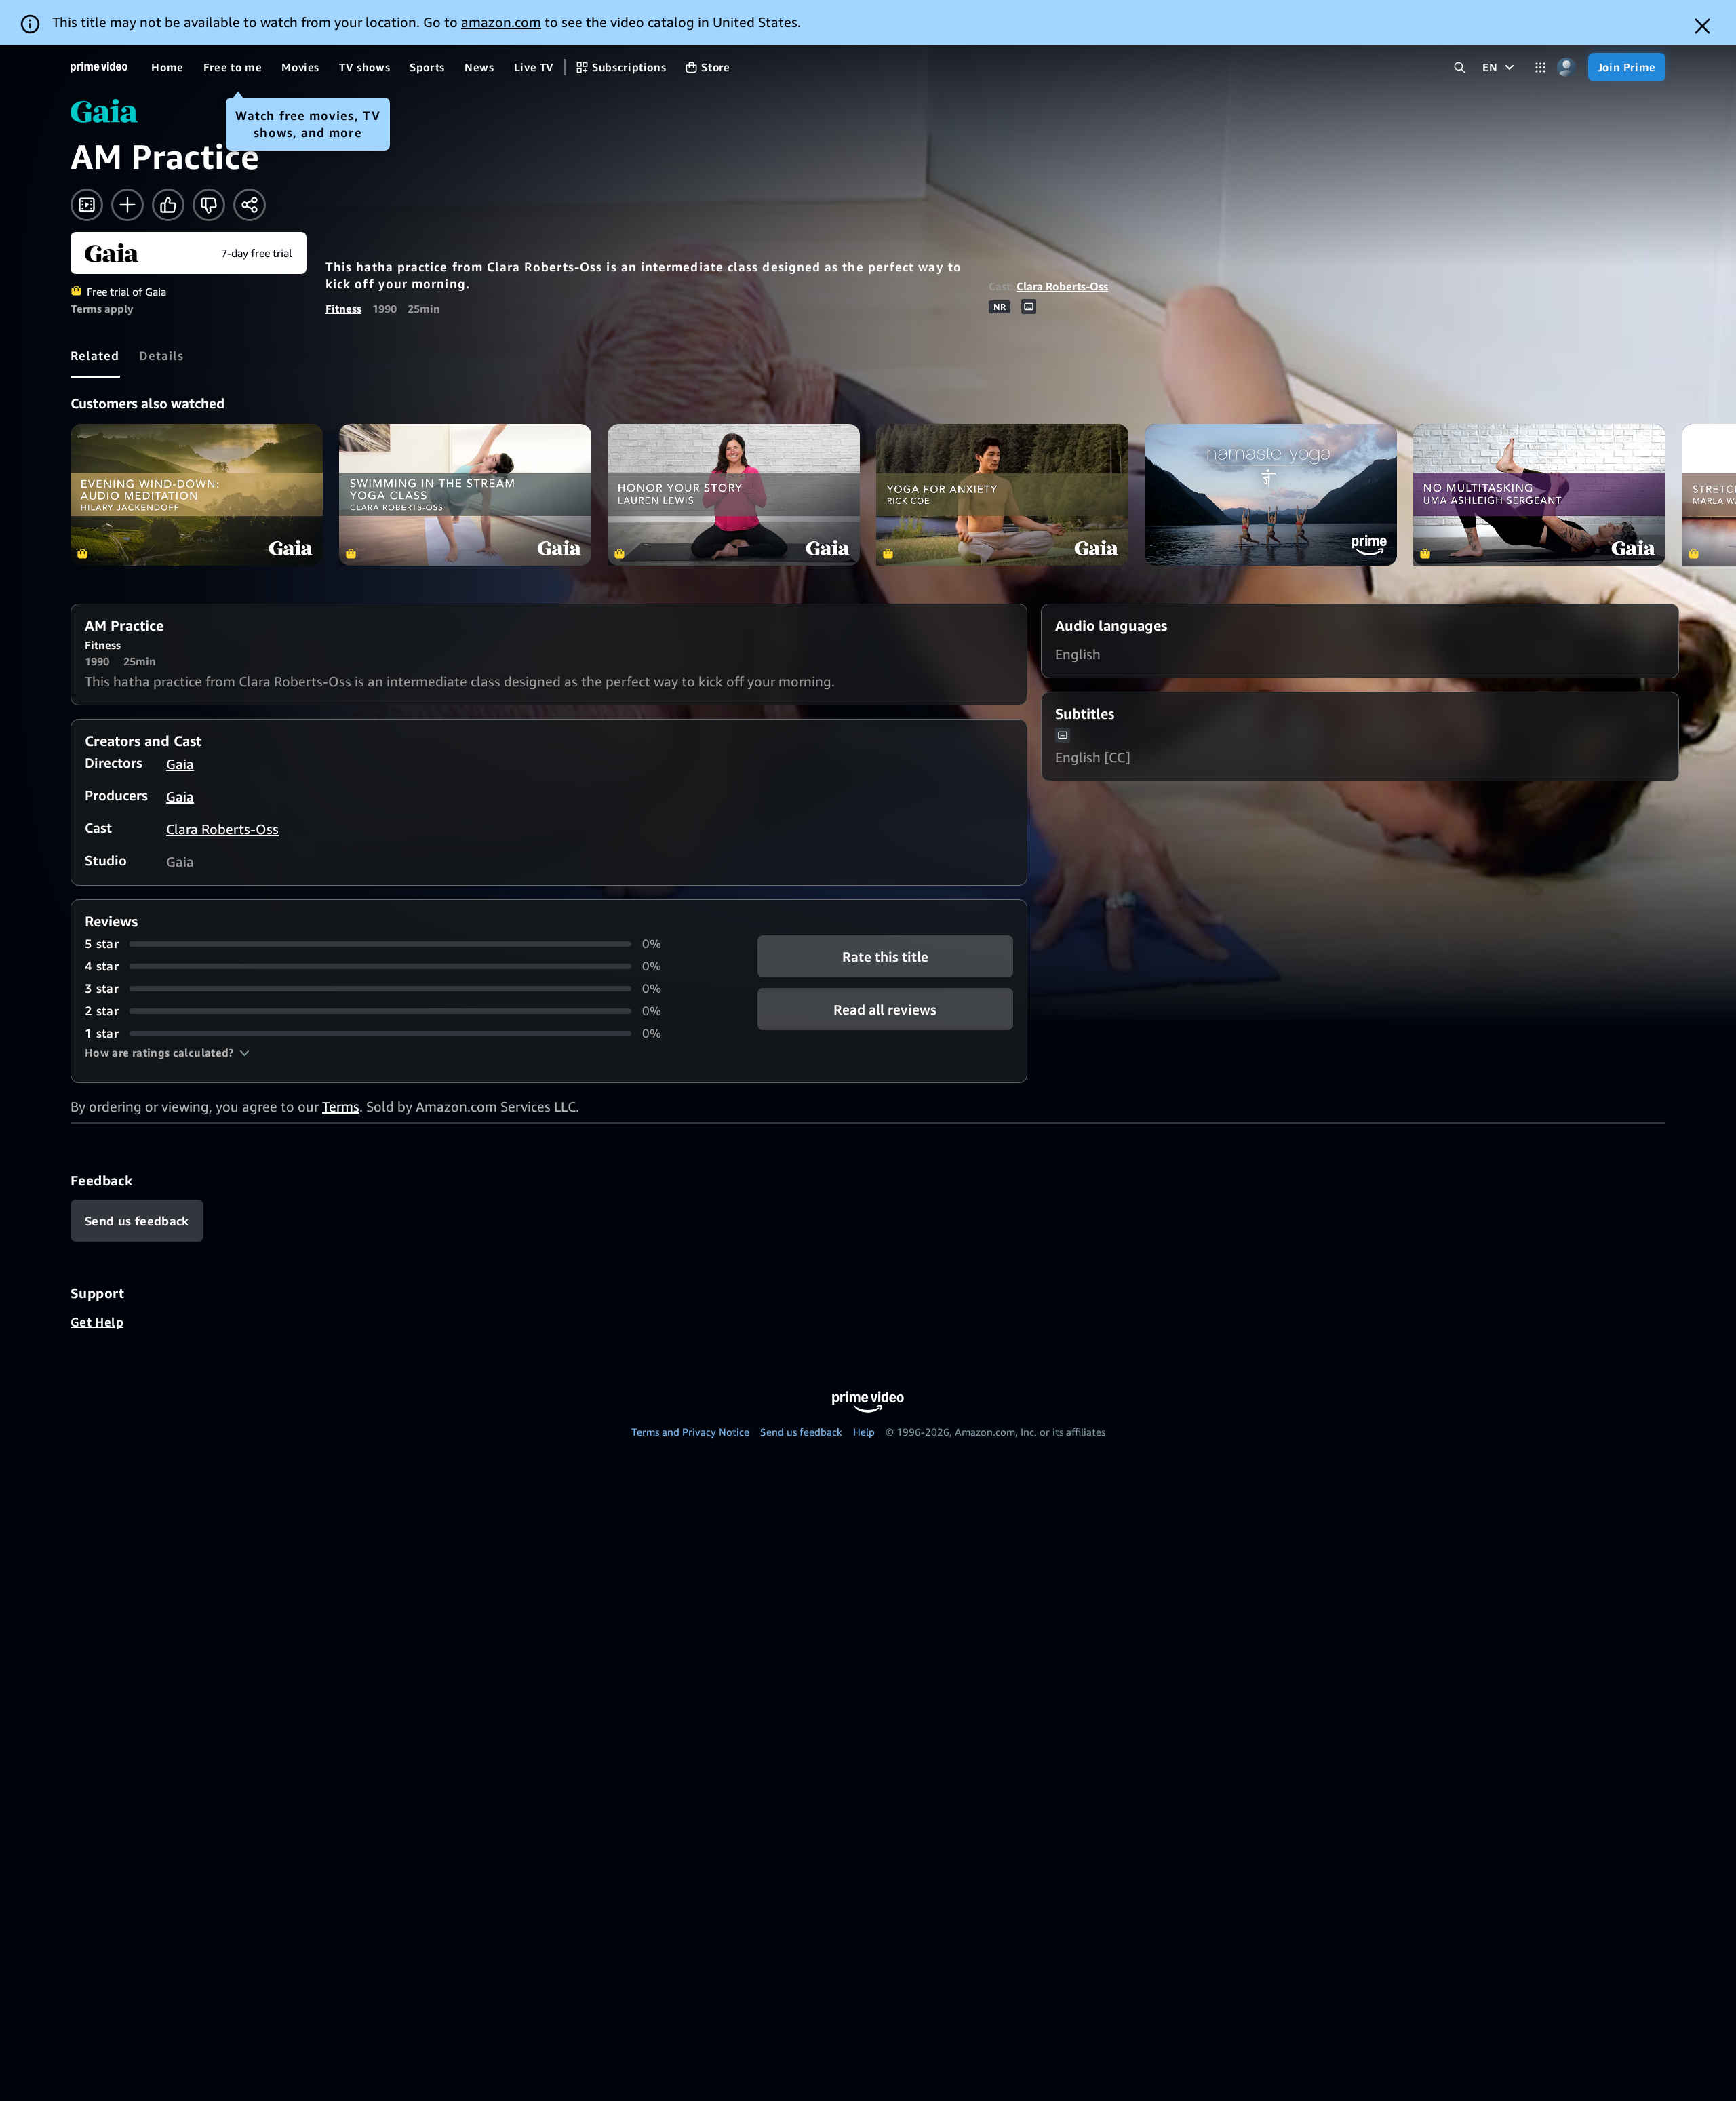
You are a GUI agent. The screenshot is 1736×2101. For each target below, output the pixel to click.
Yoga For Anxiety (1002, 495)
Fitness (343, 309)
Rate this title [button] (885, 957)
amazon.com (501, 22)
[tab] (95, 355)
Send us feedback (801, 1432)
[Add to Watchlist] (127, 205)
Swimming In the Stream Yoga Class (465, 495)
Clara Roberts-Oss (1062, 286)
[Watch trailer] (87, 205)
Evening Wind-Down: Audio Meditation (197, 495)
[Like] (168, 205)
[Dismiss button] (1702, 26)
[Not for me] (209, 205)
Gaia (180, 764)
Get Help (97, 1322)
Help (864, 1432)
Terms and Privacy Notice (690, 1432)
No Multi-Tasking (1539, 495)
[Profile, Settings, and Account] (1567, 67)
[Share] (250, 205)
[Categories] (1540, 67)
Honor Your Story (734, 495)
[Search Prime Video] (1460, 67)
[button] (167, 1053)
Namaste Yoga (1271, 495)
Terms (341, 1106)
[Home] (99, 67)
